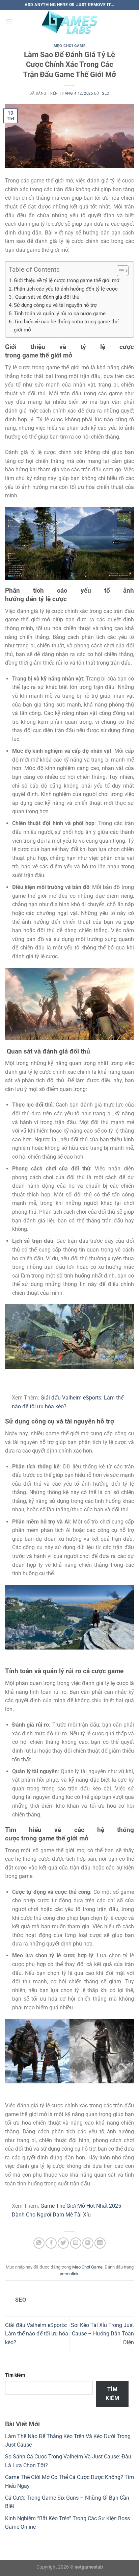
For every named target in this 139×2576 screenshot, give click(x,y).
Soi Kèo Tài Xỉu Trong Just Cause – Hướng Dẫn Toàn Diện (102, 2334)
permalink (69, 2274)
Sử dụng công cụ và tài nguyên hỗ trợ (55, 305)
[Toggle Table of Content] (119, 271)
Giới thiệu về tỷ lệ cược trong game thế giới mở (67, 280)
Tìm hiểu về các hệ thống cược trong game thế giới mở (66, 326)
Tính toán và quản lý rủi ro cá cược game (60, 314)
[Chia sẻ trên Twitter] (63, 2243)
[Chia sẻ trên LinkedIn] (100, 2243)
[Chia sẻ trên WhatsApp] (39, 2243)
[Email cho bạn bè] (76, 2243)
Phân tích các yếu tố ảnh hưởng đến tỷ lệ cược (66, 289)
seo (106, 93)
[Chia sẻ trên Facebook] (51, 2243)
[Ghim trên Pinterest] (88, 2243)
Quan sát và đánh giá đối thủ (47, 297)
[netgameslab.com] (69, 22)
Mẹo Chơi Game (69, 46)
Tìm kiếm (15, 2375)
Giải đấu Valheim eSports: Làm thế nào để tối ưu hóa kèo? (37, 2334)
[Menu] (9, 22)
